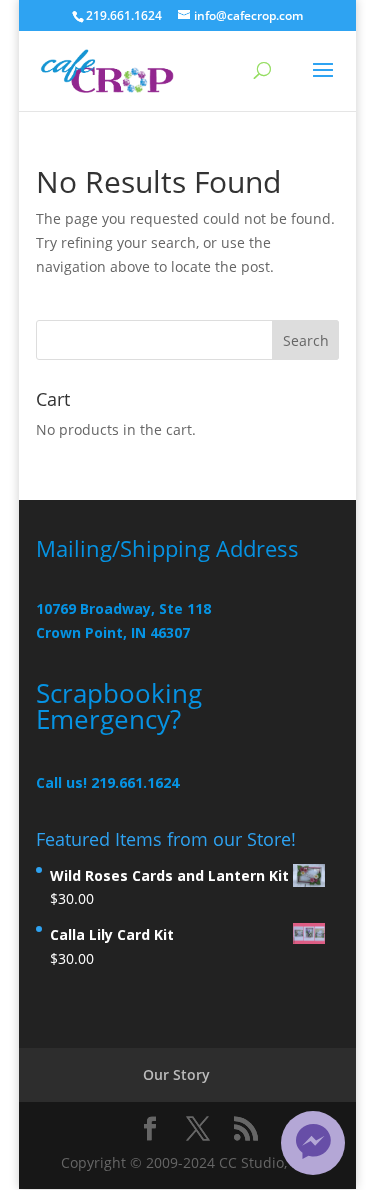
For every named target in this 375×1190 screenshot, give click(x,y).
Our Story (176, 1074)
